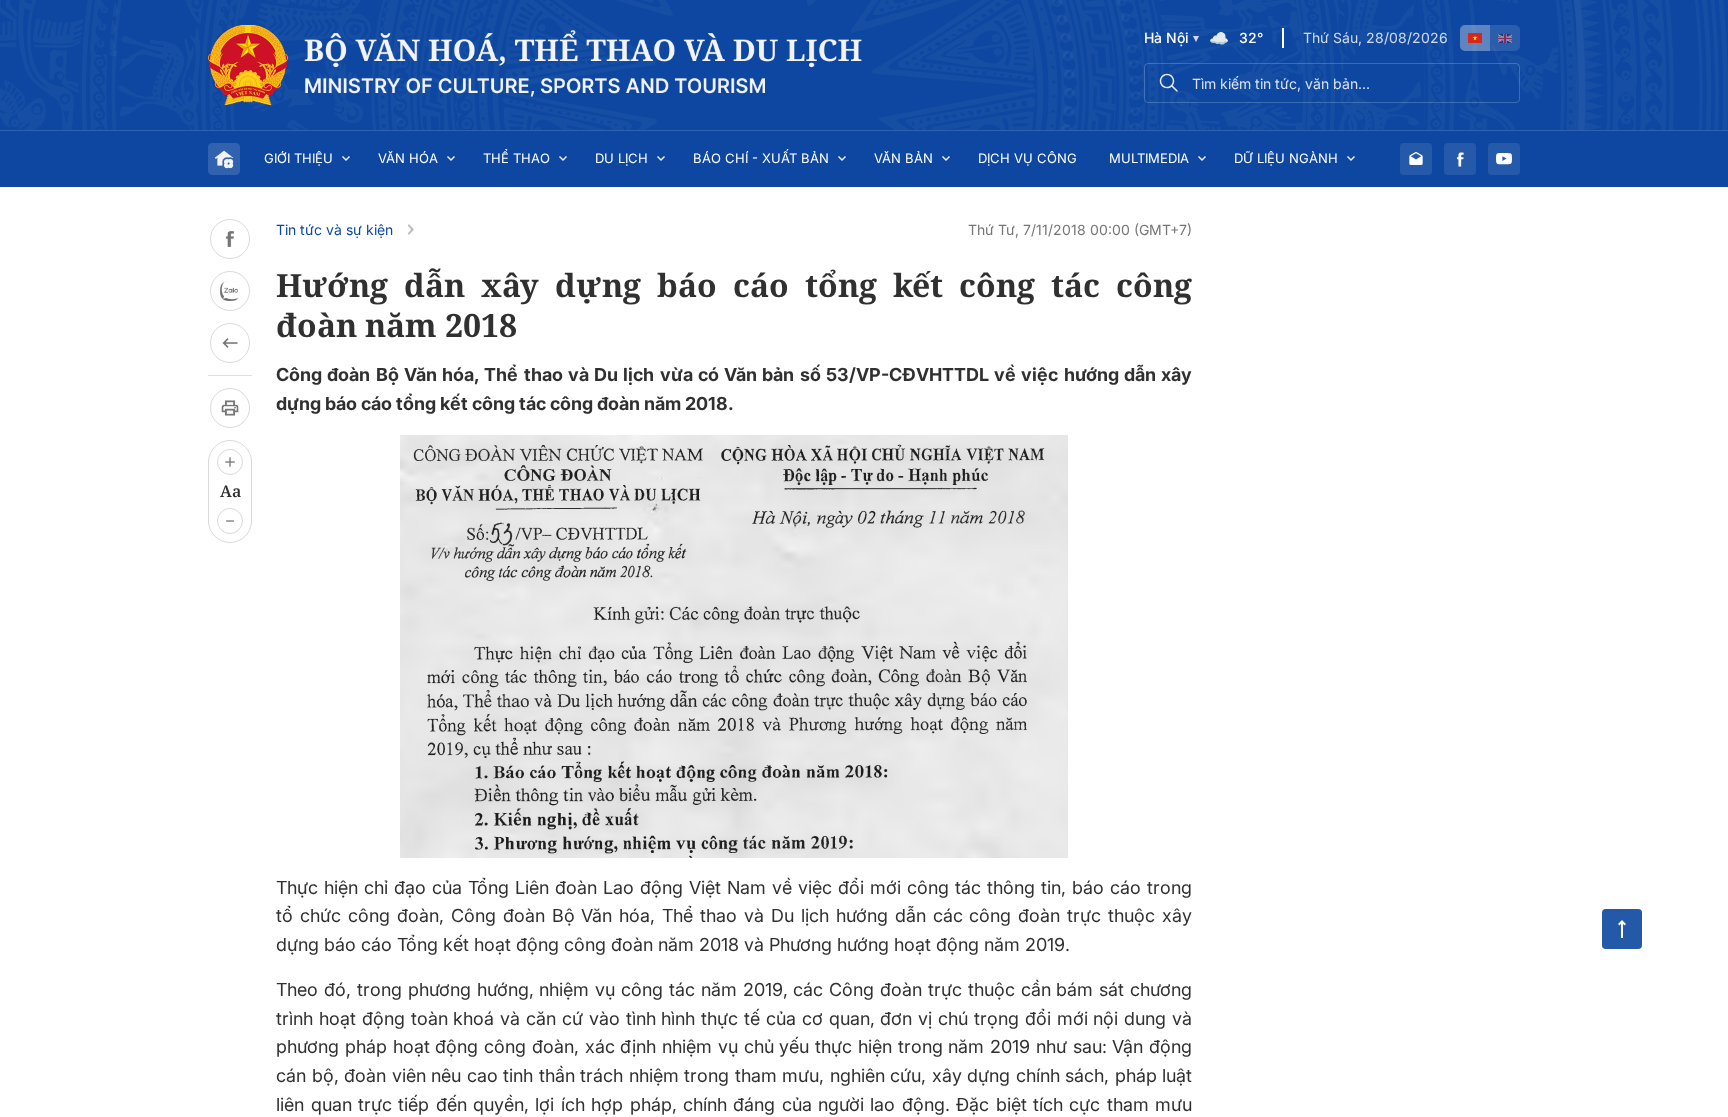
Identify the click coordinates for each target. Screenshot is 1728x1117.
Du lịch (621, 158)
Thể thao (516, 158)
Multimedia (1149, 158)
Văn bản (903, 158)
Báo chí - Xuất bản (761, 158)
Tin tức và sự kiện (334, 229)
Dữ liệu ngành (1286, 158)
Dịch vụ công (1027, 158)
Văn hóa (408, 158)
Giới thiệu (298, 158)
